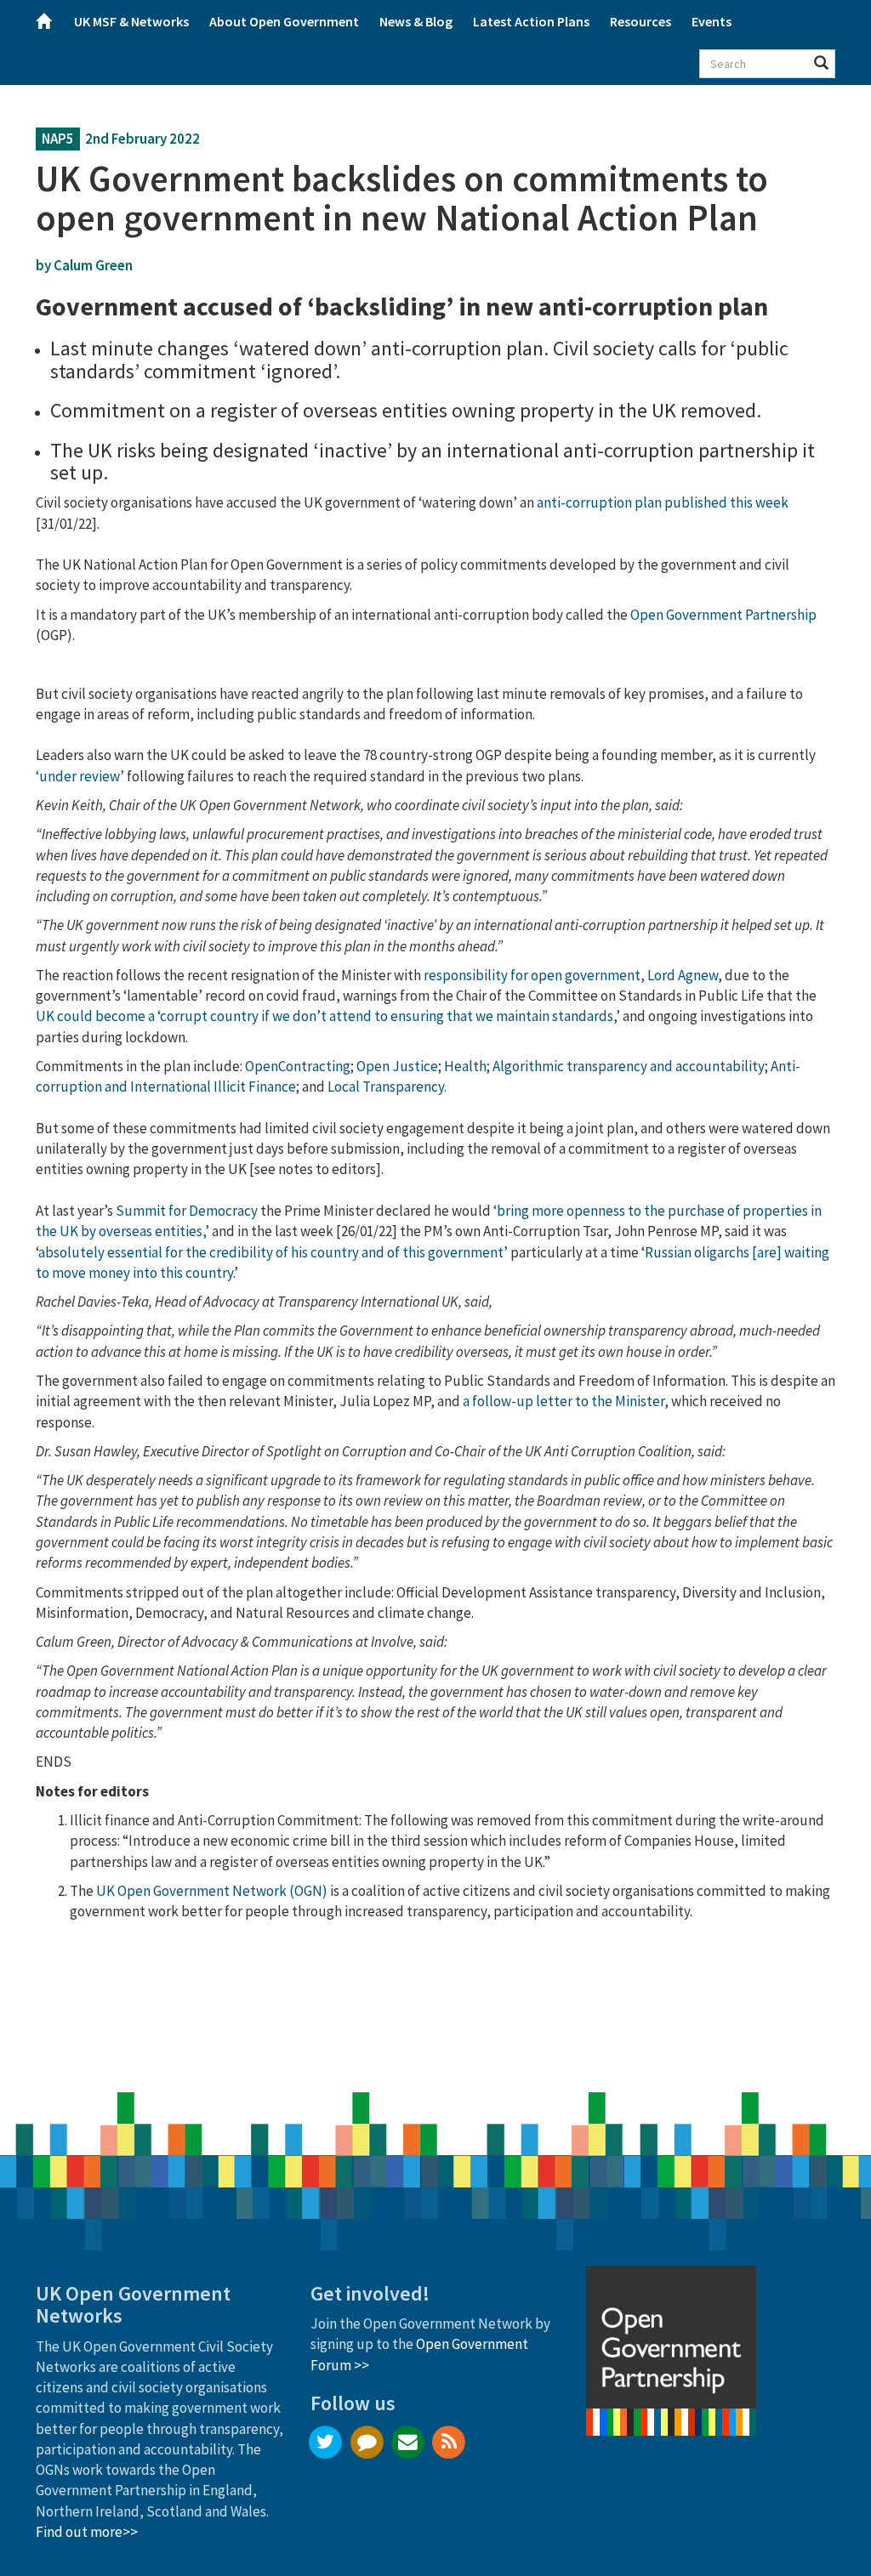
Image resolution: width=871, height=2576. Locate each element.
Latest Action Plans (531, 21)
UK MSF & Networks (131, 21)
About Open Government (284, 21)
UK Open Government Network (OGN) (212, 1891)
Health (465, 1066)
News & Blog (416, 21)
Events (712, 21)
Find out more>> (87, 2532)
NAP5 (58, 139)
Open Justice (397, 1066)
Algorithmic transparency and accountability (629, 1066)
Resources (640, 21)
